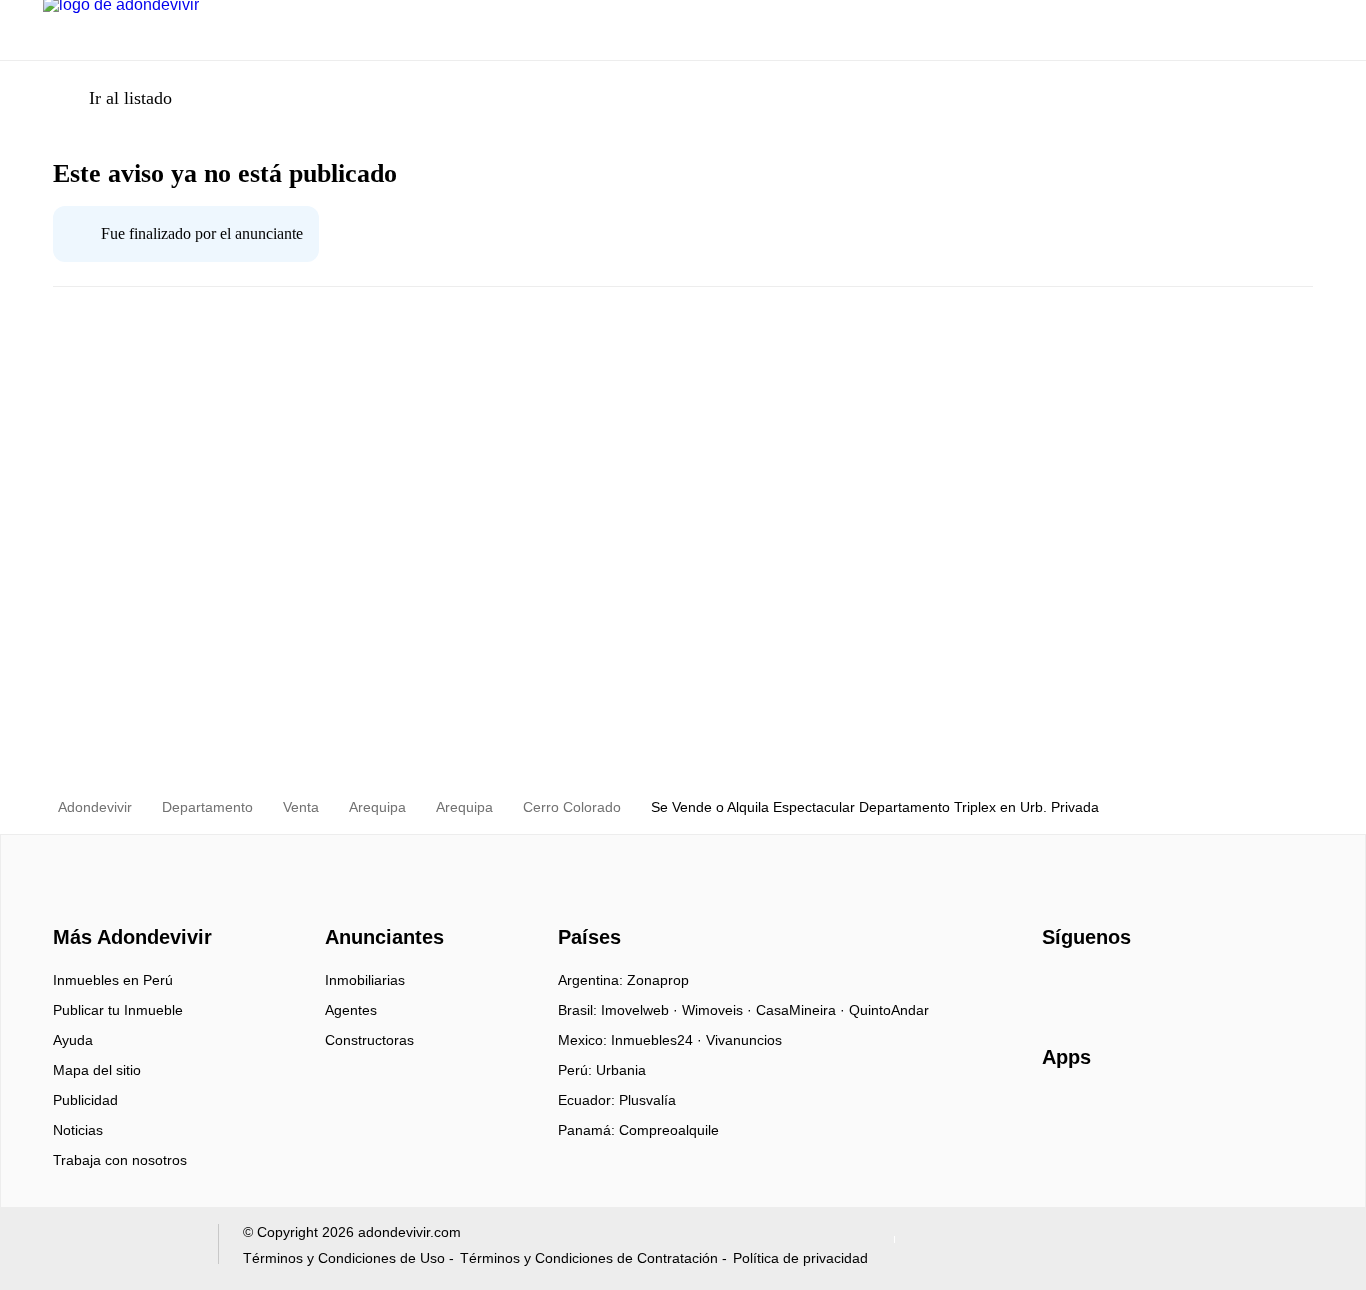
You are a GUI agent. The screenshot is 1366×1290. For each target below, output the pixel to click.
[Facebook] (1058, 987)
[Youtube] (1124, 987)
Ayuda (73, 1040)
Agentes (351, 1010)
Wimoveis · (719, 1010)
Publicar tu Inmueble (118, 1010)
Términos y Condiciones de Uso (344, 1258)
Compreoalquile (669, 1130)
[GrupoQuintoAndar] (118, 1248)
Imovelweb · (641, 1010)
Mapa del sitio (97, 1070)
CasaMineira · (802, 1010)
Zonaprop (658, 980)
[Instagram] (1091, 987)
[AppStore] (1106, 1115)
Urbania (621, 1070)
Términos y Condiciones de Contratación (589, 1258)
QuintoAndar (889, 1010)
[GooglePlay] (1241, 1115)
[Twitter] (1157, 987)
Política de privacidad (800, 1258)
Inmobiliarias (365, 980)
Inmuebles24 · (658, 1040)
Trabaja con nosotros (120, 1160)
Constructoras (369, 1040)
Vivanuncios (744, 1040)
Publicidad (85, 1100)
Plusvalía (647, 1100)
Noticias (78, 1130)
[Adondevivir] (128, 902)
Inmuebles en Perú (113, 980)
